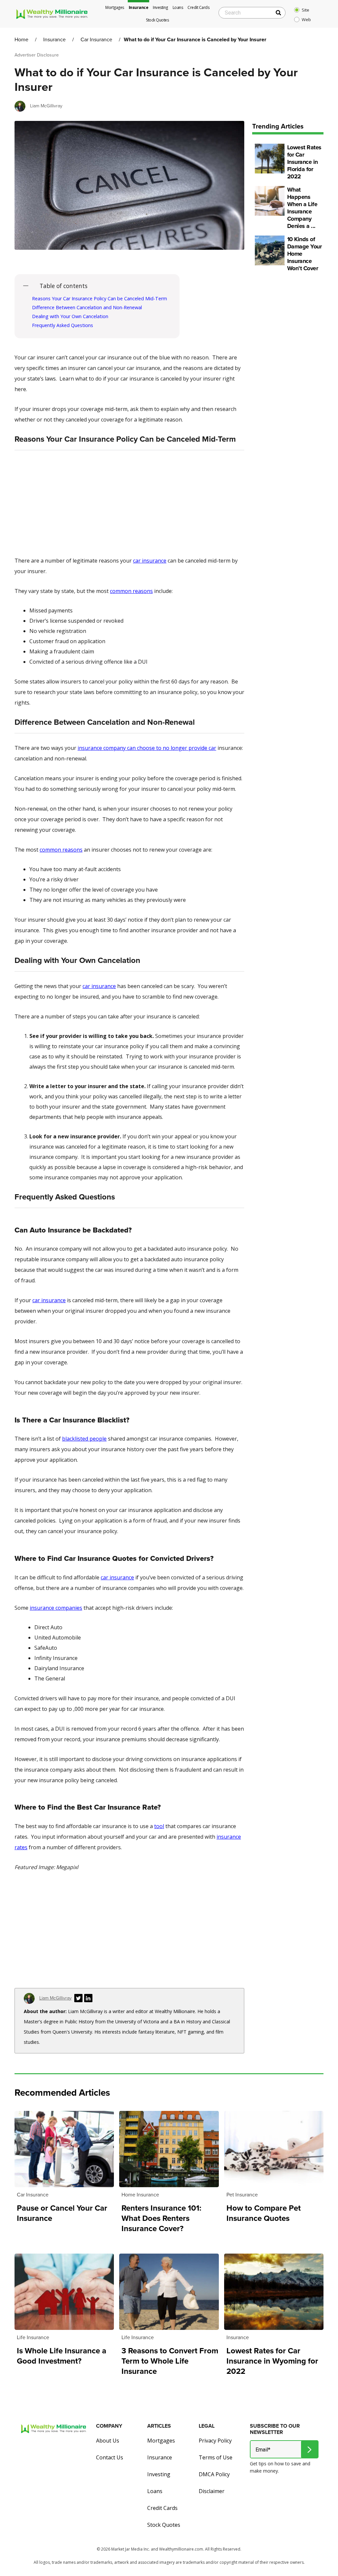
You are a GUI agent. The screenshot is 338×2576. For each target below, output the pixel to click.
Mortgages (115, 7)
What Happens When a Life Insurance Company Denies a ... (302, 208)
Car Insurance (96, 39)
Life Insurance (33, 2337)
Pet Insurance (242, 2195)
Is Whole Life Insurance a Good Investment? (62, 2356)
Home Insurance (140, 2195)
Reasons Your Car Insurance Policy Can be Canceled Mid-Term (100, 298)
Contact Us (110, 2457)
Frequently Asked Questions (63, 325)
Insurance (139, 7)
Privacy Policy (215, 2441)
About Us (108, 2441)
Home (21, 39)
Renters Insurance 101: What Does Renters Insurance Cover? (161, 2218)
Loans (178, 7)
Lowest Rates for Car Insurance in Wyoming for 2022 (272, 2361)
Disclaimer (212, 2491)
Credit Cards (198, 7)
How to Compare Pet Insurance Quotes (264, 2213)
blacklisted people (84, 1439)
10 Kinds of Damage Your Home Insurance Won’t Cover (304, 254)
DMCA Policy (214, 2474)
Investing (160, 7)
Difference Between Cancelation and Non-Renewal (87, 307)
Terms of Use (216, 2457)
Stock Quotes (157, 20)
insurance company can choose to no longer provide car (147, 748)
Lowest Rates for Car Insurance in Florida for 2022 (304, 162)
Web (306, 19)
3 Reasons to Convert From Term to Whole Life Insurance (170, 2361)
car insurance (150, 561)
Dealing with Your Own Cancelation (70, 316)
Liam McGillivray (46, 106)
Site (305, 10)
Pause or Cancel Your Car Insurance (62, 2213)
